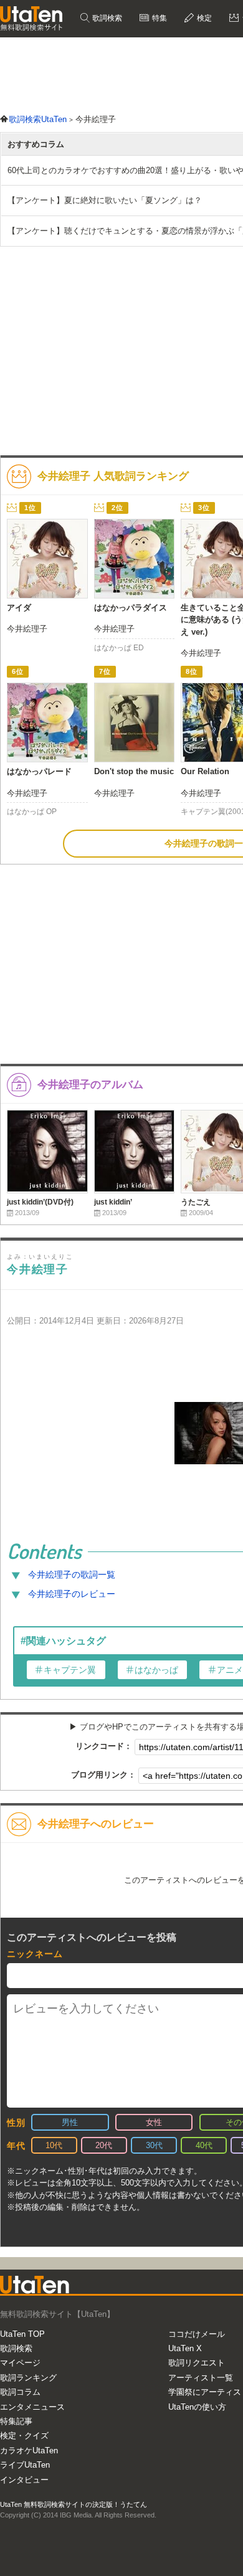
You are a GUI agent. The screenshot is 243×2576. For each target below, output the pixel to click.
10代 (54, 2145)
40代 (204, 2145)
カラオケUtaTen (29, 2451)
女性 (154, 2122)
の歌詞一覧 (72, 1574)
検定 (203, 18)
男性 (70, 2122)
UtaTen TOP (22, 2334)
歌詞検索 (106, 18)
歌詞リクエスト (197, 2363)
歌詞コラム (20, 2392)
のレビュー (72, 1594)
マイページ (20, 2363)
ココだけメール (197, 2334)
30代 (154, 2145)
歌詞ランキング (28, 2378)
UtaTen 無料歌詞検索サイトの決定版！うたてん (74, 2504)
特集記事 (16, 2421)
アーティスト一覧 (201, 2378)
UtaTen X (185, 2348)
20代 (104, 2145)
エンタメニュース (32, 2407)
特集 (159, 18)
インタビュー (24, 2480)
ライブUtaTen (25, 2465)
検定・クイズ (24, 2436)
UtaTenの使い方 (197, 2407)
